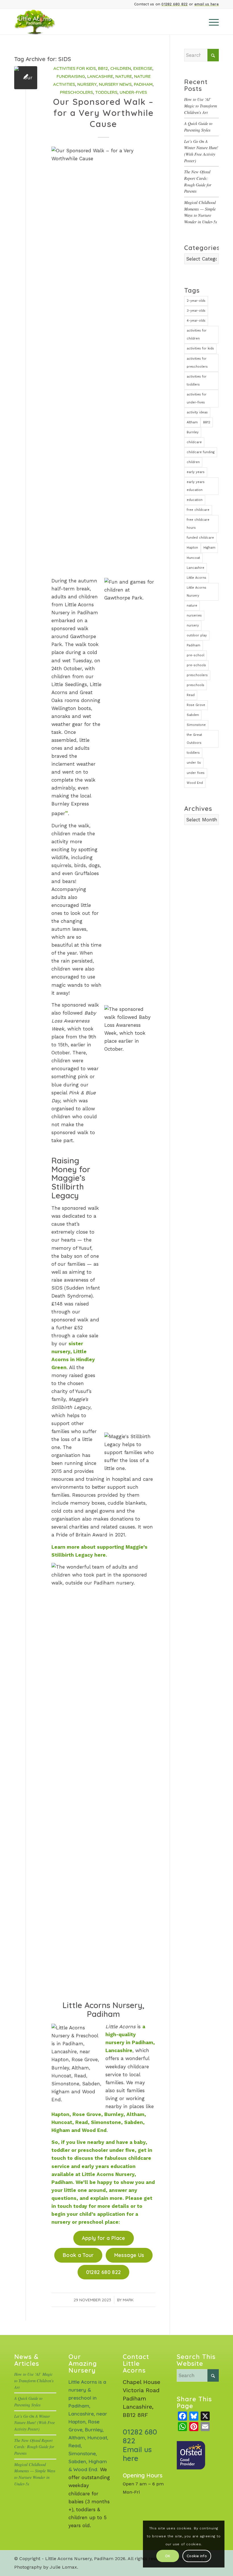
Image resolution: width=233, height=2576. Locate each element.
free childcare (198, 510)
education (195, 500)
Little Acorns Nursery (196, 592)
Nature (124, 76)
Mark (128, 2300)
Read (191, 695)
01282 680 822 (174, 4)
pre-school (195, 655)
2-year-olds (196, 301)
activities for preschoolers (197, 363)
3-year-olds (196, 311)
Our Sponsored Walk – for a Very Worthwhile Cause (103, 113)
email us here (207, 4)
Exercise (143, 68)
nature (192, 606)
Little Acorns (196, 578)
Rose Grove (196, 705)
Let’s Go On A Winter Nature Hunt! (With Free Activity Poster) (35, 2423)
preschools (195, 685)
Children (121, 68)
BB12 (103, 68)
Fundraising (71, 76)
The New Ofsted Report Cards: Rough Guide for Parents (34, 2447)
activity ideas (197, 412)
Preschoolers (76, 92)
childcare (194, 442)
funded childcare (200, 538)
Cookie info (197, 2556)
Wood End (195, 783)
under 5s (194, 763)
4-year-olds (196, 321)
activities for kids (200, 348)
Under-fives (133, 92)
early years (196, 472)
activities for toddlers (197, 381)
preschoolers (197, 675)
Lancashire (100, 76)
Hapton (192, 548)
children (193, 462)
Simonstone (196, 725)
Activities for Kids (75, 68)
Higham (209, 548)
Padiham (143, 84)
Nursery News (115, 84)
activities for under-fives (197, 398)
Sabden (193, 715)
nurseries (194, 616)
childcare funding (201, 452)
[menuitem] (211, 22)
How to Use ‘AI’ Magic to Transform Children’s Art (200, 106)
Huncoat (193, 558)
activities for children (197, 335)
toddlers (193, 753)
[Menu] (211, 22)
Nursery (87, 84)
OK (168, 2556)
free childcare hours (198, 524)
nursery (193, 625)
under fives (196, 773)
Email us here (137, 2454)
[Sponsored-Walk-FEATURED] (26, 78)
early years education (196, 486)
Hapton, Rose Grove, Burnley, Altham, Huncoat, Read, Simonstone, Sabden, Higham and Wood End (99, 2122)
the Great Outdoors (194, 739)
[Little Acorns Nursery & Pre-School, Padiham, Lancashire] (42, 22)
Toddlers (106, 92)
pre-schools (196, 665)
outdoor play (197, 635)
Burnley (193, 432)
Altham (192, 422)
